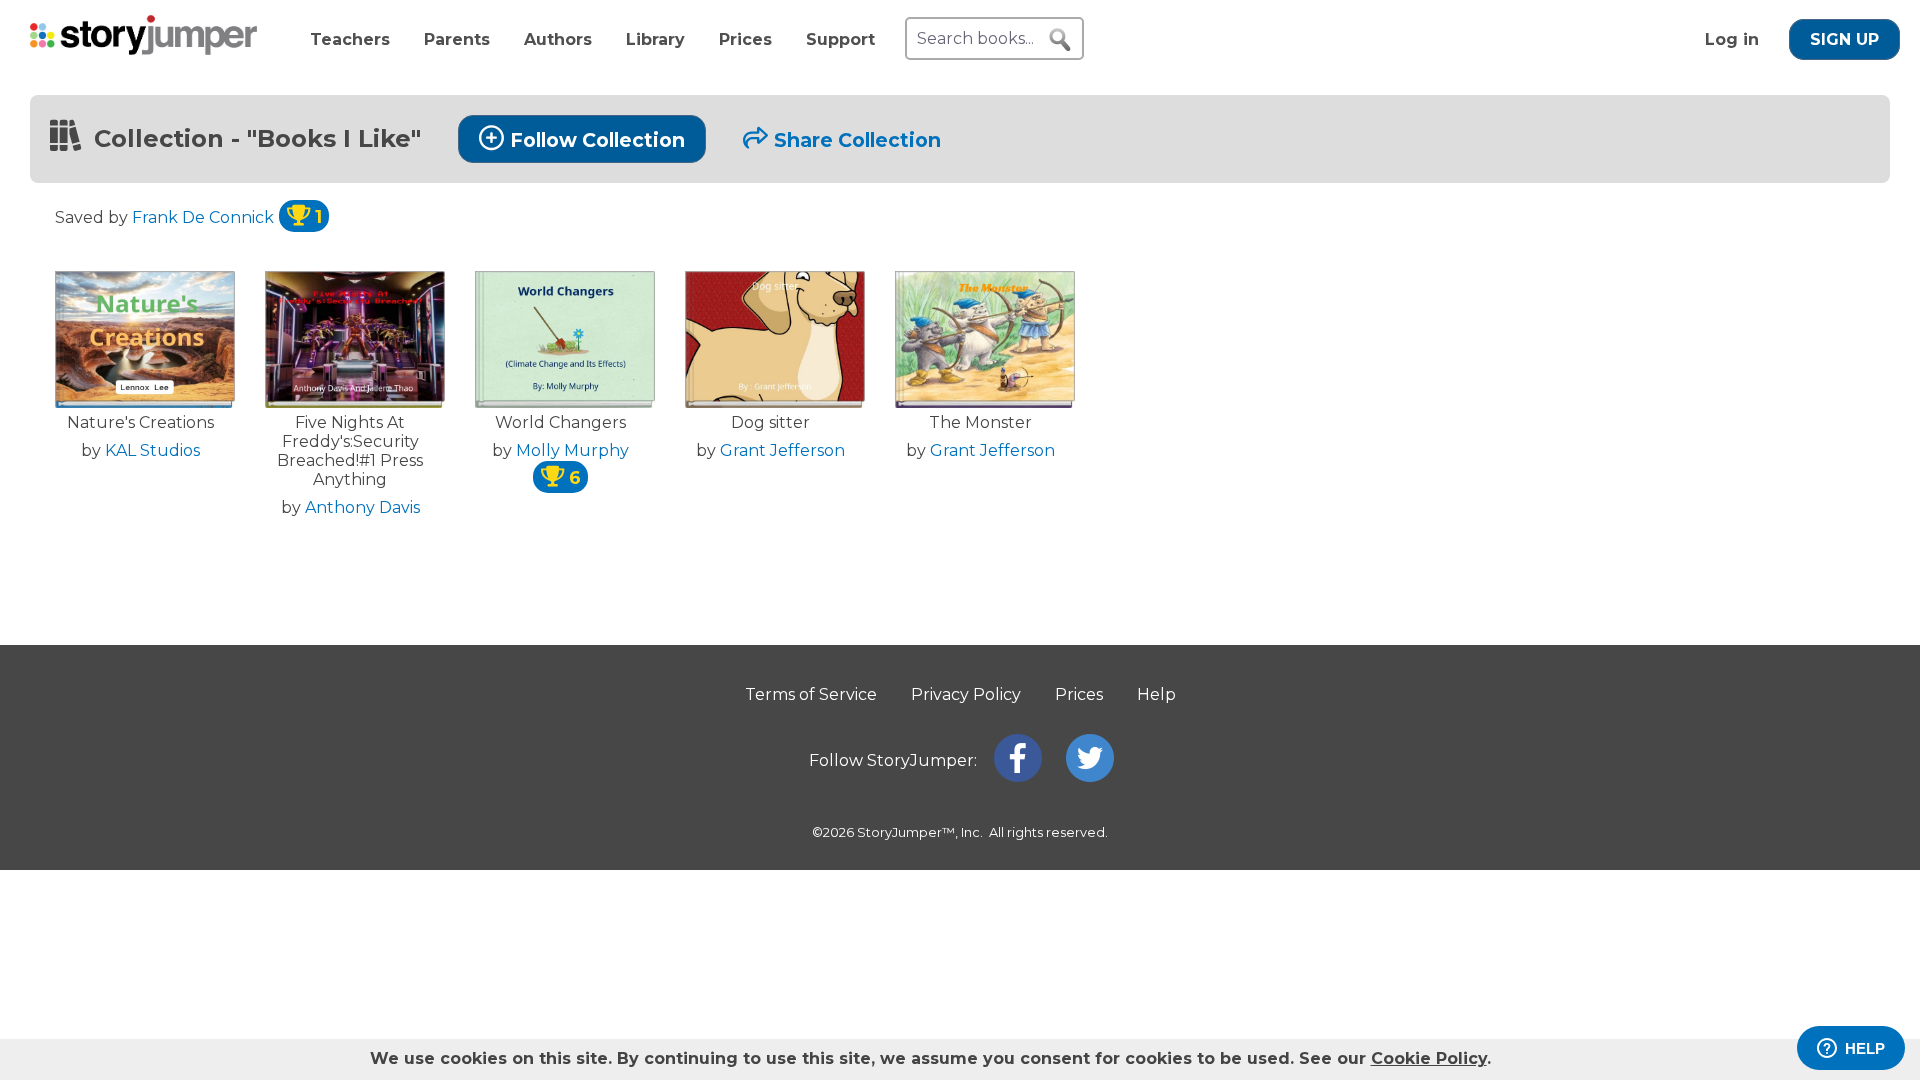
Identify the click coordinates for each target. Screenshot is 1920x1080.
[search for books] (1060, 40)
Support (840, 39)
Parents (457, 39)
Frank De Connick (227, 217)
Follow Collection (597, 140)
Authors (558, 39)
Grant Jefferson (782, 450)
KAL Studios (152, 450)
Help (1156, 694)
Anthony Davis (362, 507)
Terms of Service (811, 694)
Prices (745, 39)
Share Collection (857, 140)
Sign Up (1844, 39)
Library (655, 39)
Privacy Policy (966, 694)
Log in (1732, 39)
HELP (1865, 1048)
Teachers (350, 39)
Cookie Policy (1429, 1058)
